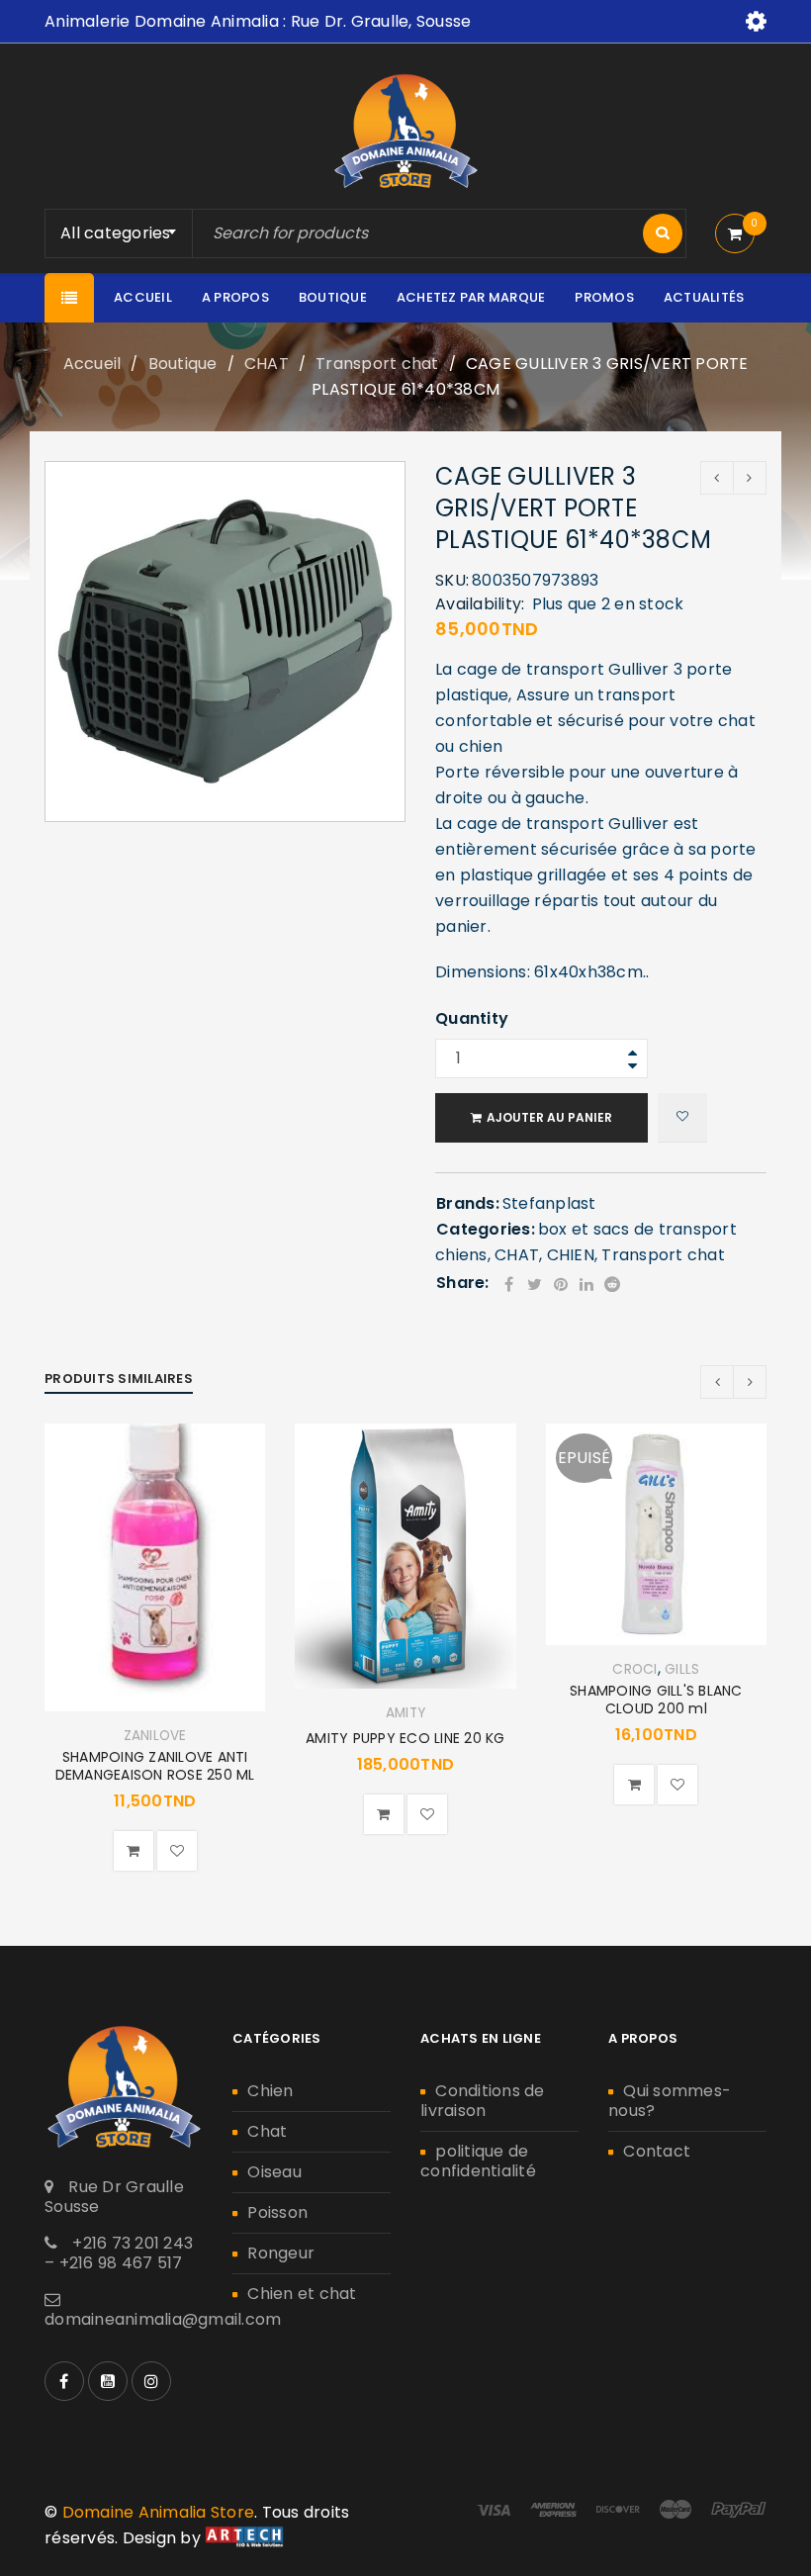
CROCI (634, 1670)
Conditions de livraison (483, 2101)
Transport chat (377, 364)
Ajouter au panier (549, 1117)
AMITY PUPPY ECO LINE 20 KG (405, 1738)
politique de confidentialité (478, 2161)
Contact (657, 2151)
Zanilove (155, 1736)
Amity (405, 1713)
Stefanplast (549, 1203)
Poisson (277, 2212)
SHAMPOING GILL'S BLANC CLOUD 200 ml (656, 1700)
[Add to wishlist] (682, 1118)
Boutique (183, 364)
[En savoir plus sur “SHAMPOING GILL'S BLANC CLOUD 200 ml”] (634, 1785)
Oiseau (274, 2172)
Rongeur (281, 2253)
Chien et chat (302, 2294)
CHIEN (571, 1255)
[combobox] (126, 233)
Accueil (92, 364)
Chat (267, 2131)
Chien (270, 2091)
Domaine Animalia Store (159, 2512)
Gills (682, 1670)
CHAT (267, 364)
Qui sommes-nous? (670, 2101)
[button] (134, 1851)
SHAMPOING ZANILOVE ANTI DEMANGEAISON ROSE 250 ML (155, 1766)
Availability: (480, 604)
